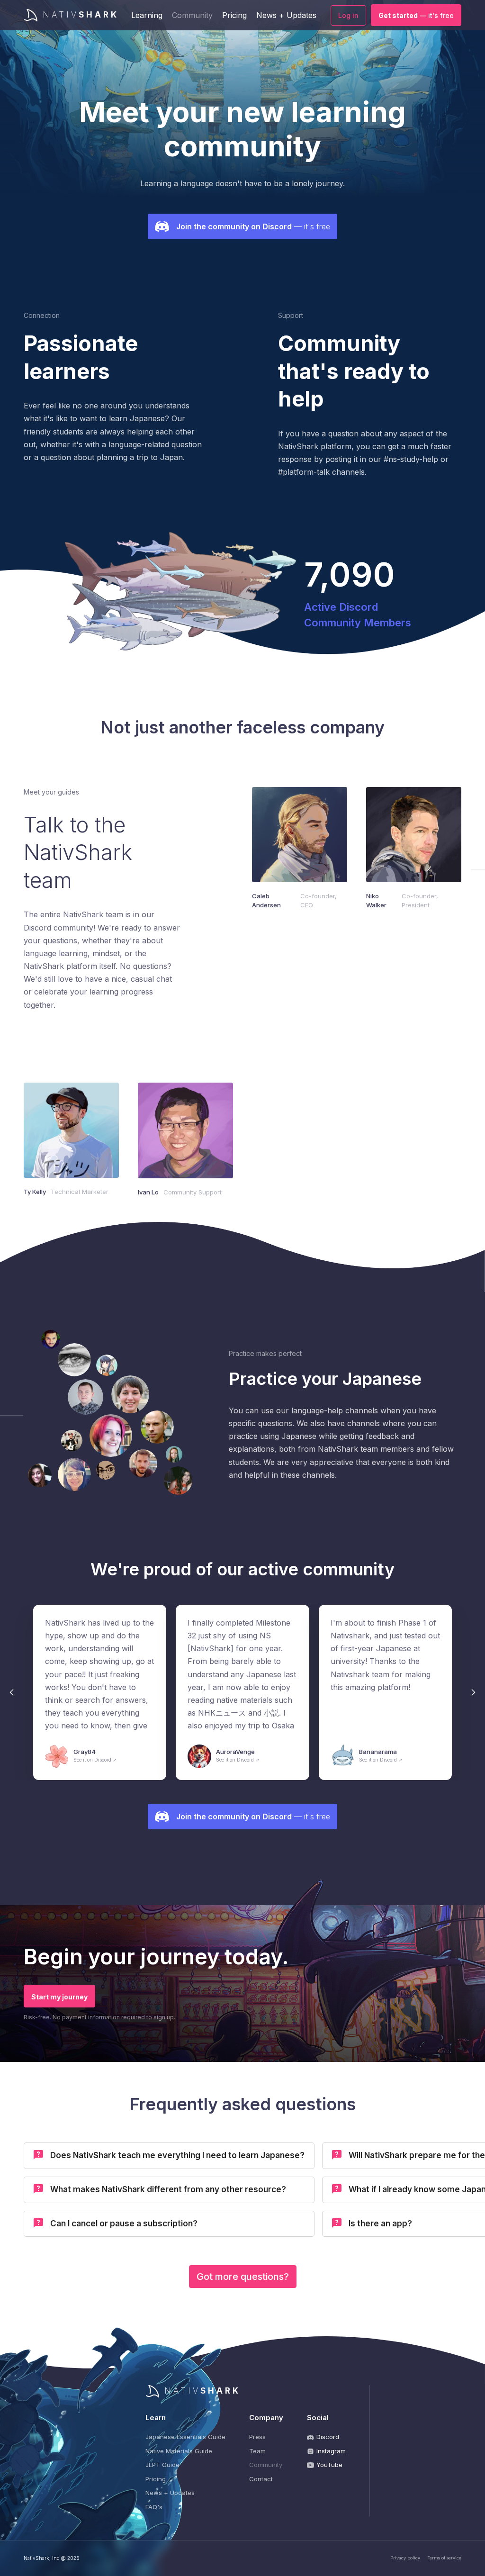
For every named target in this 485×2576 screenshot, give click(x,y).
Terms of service (445, 2558)
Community (192, 15)
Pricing (234, 15)
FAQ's (154, 2507)
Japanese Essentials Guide (185, 2437)
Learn (156, 2418)
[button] (12, 1692)
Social (318, 2418)
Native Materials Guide (179, 2451)
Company (266, 2418)
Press (257, 2437)
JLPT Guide (162, 2465)
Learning (147, 15)
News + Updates (286, 15)
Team (257, 2451)
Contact (261, 2479)
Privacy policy (405, 2558)
